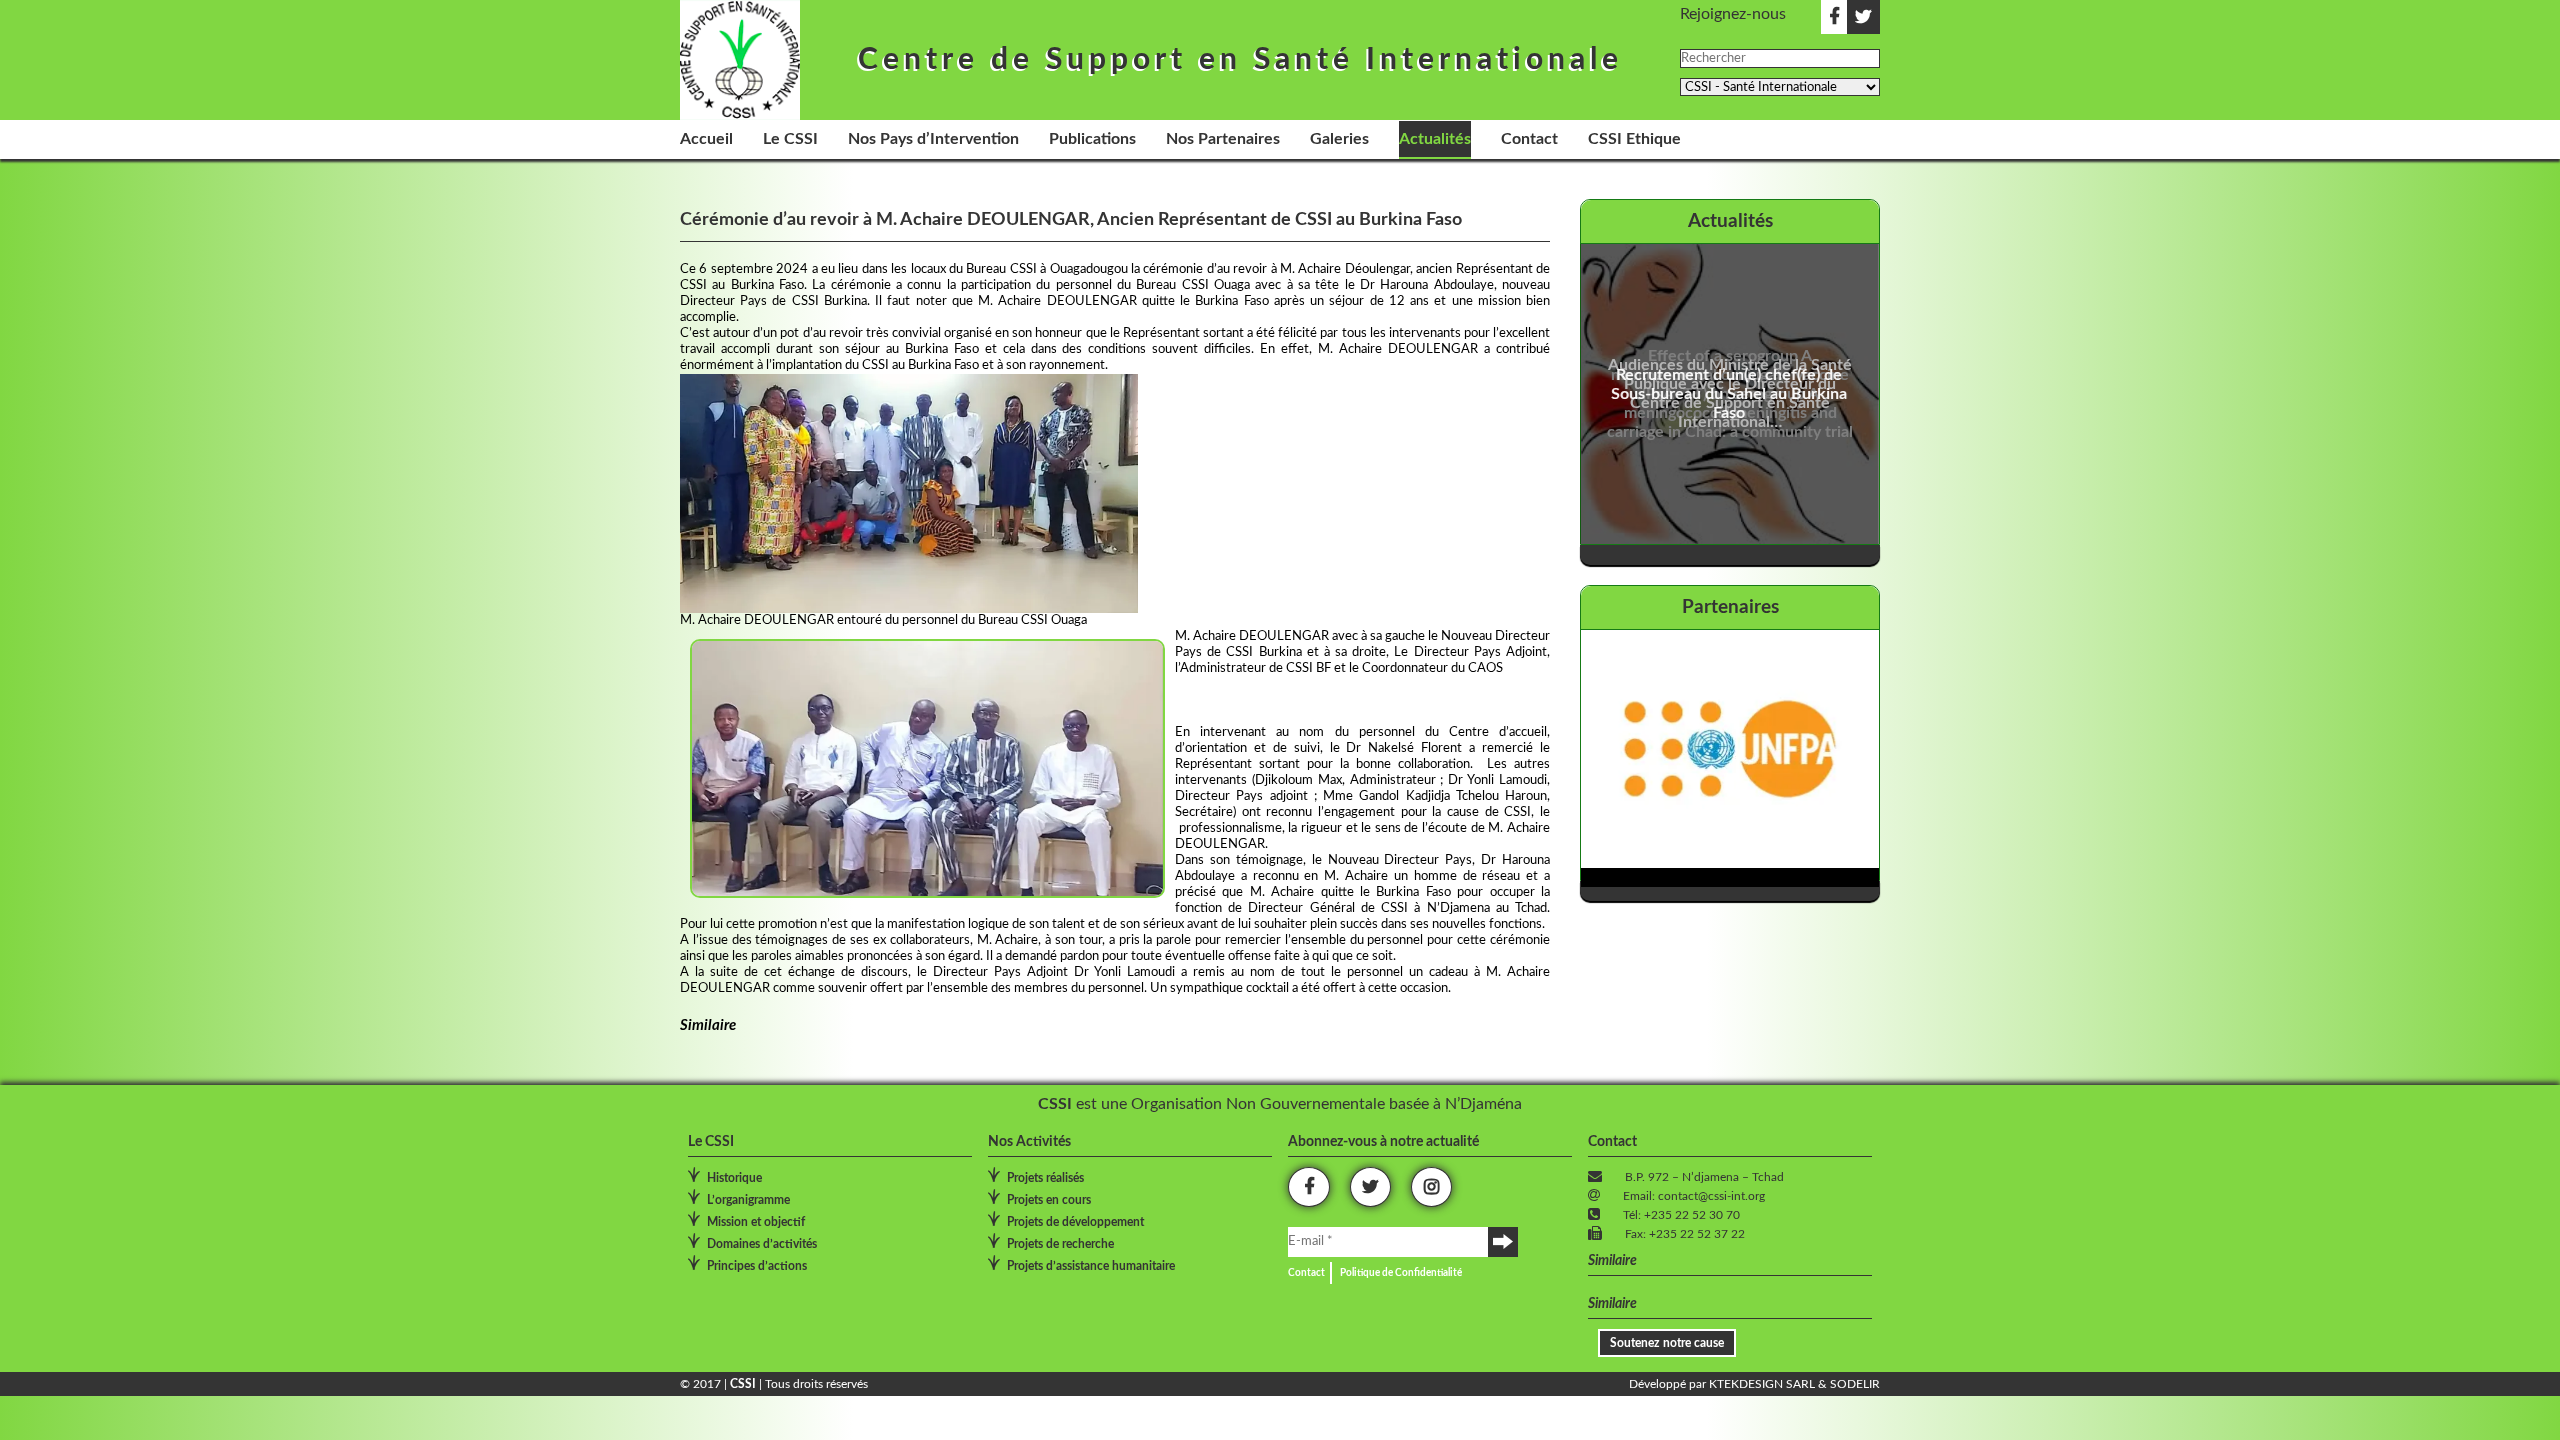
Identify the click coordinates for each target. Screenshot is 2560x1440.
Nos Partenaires (1223, 139)
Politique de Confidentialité (1401, 1273)
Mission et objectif (756, 1222)
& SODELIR (1847, 1384)
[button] (909, 493)
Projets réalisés (1045, 1178)
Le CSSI (790, 139)
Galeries (1339, 139)
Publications (1092, 139)
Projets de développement (1075, 1222)
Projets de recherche (1060, 1244)
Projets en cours (1049, 1200)
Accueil (706, 139)
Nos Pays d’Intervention (933, 139)
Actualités (1435, 139)
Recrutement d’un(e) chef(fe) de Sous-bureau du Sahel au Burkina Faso (1730, 394)
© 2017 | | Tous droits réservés (774, 1384)
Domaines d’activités (762, 1244)
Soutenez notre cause (1667, 1343)
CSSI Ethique (1634, 139)
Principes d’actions (757, 1266)
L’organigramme (748, 1200)
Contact (1529, 139)
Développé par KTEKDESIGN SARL (1722, 1384)
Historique (734, 1178)
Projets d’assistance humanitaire (1091, 1266)
